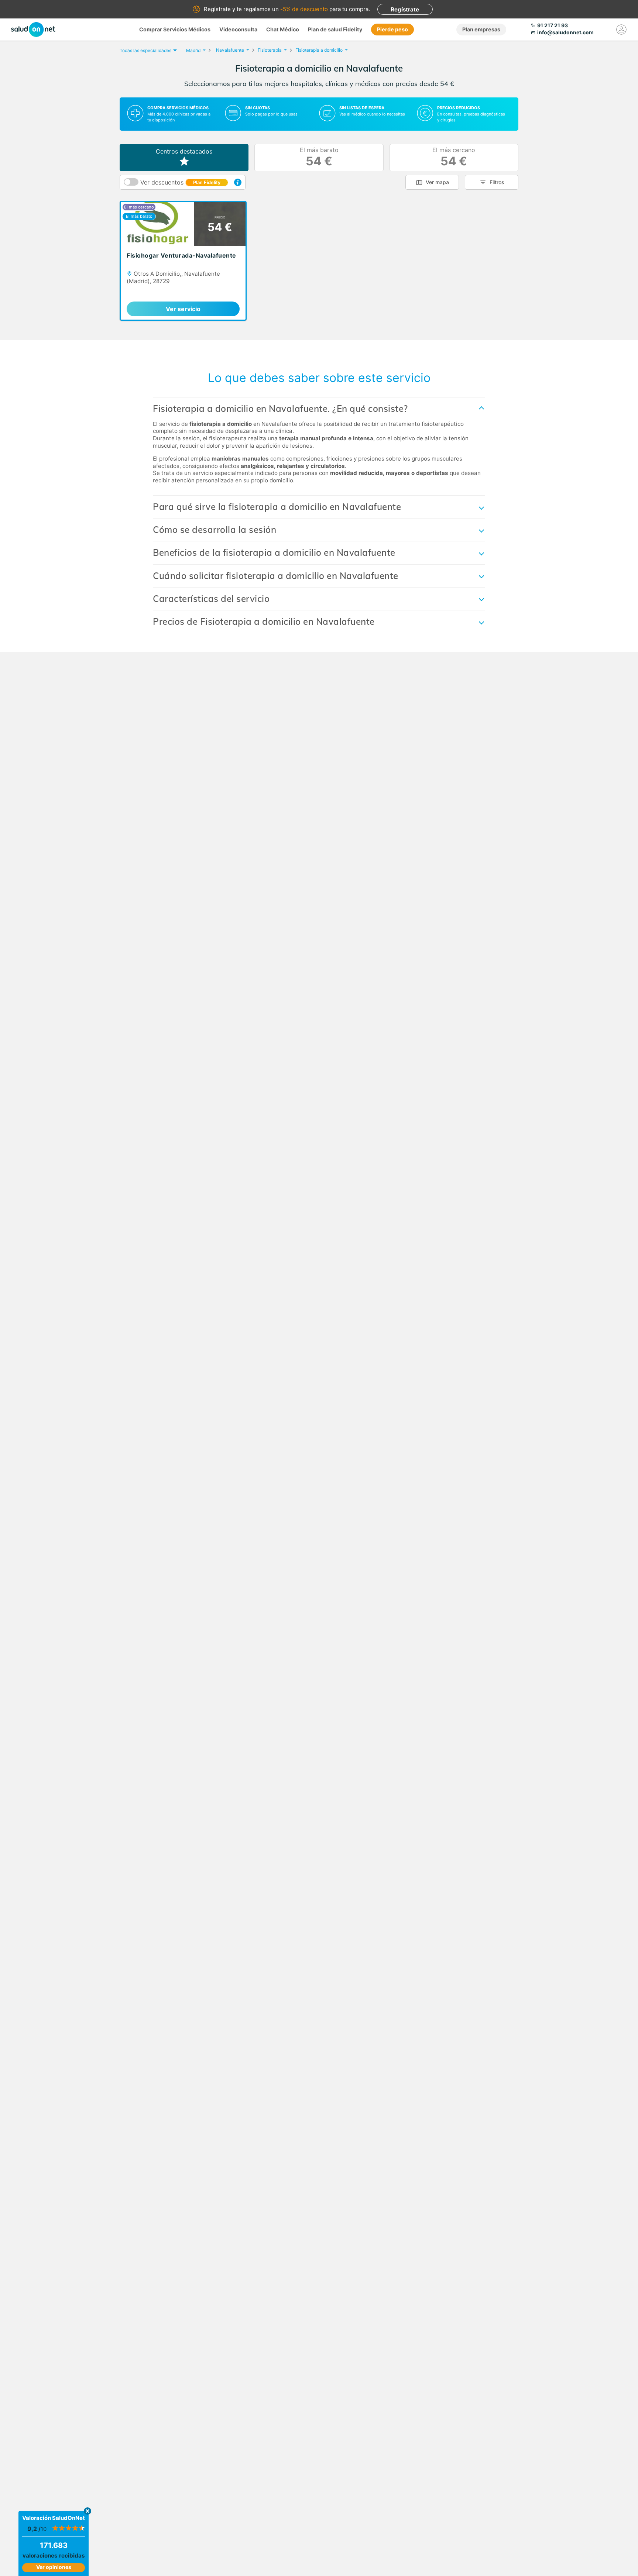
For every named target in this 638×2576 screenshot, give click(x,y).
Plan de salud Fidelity (335, 29)
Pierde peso (392, 29)
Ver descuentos (180, 182)
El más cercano (454, 157)
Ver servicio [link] (183, 309)
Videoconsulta (238, 29)
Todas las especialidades (145, 50)
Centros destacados (184, 151)
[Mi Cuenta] (621, 30)
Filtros (497, 182)
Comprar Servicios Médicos (175, 29)
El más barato (319, 157)
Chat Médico (283, 29)
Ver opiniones (54, 2567)
